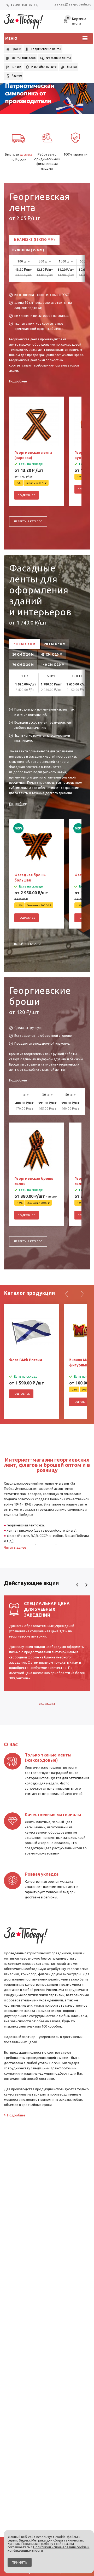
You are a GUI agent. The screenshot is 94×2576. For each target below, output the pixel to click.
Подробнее (18, 381)
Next (86, 1585)
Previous (77, 1585)
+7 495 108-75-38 (24, 5)
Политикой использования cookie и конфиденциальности (48, 2549)
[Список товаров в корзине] (75, 24)
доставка (26, 154)
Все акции (47, 1704)
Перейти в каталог (28, 521)
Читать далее (15, 1547)
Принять (20, 2562)
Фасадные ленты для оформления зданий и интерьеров (40, 590)
